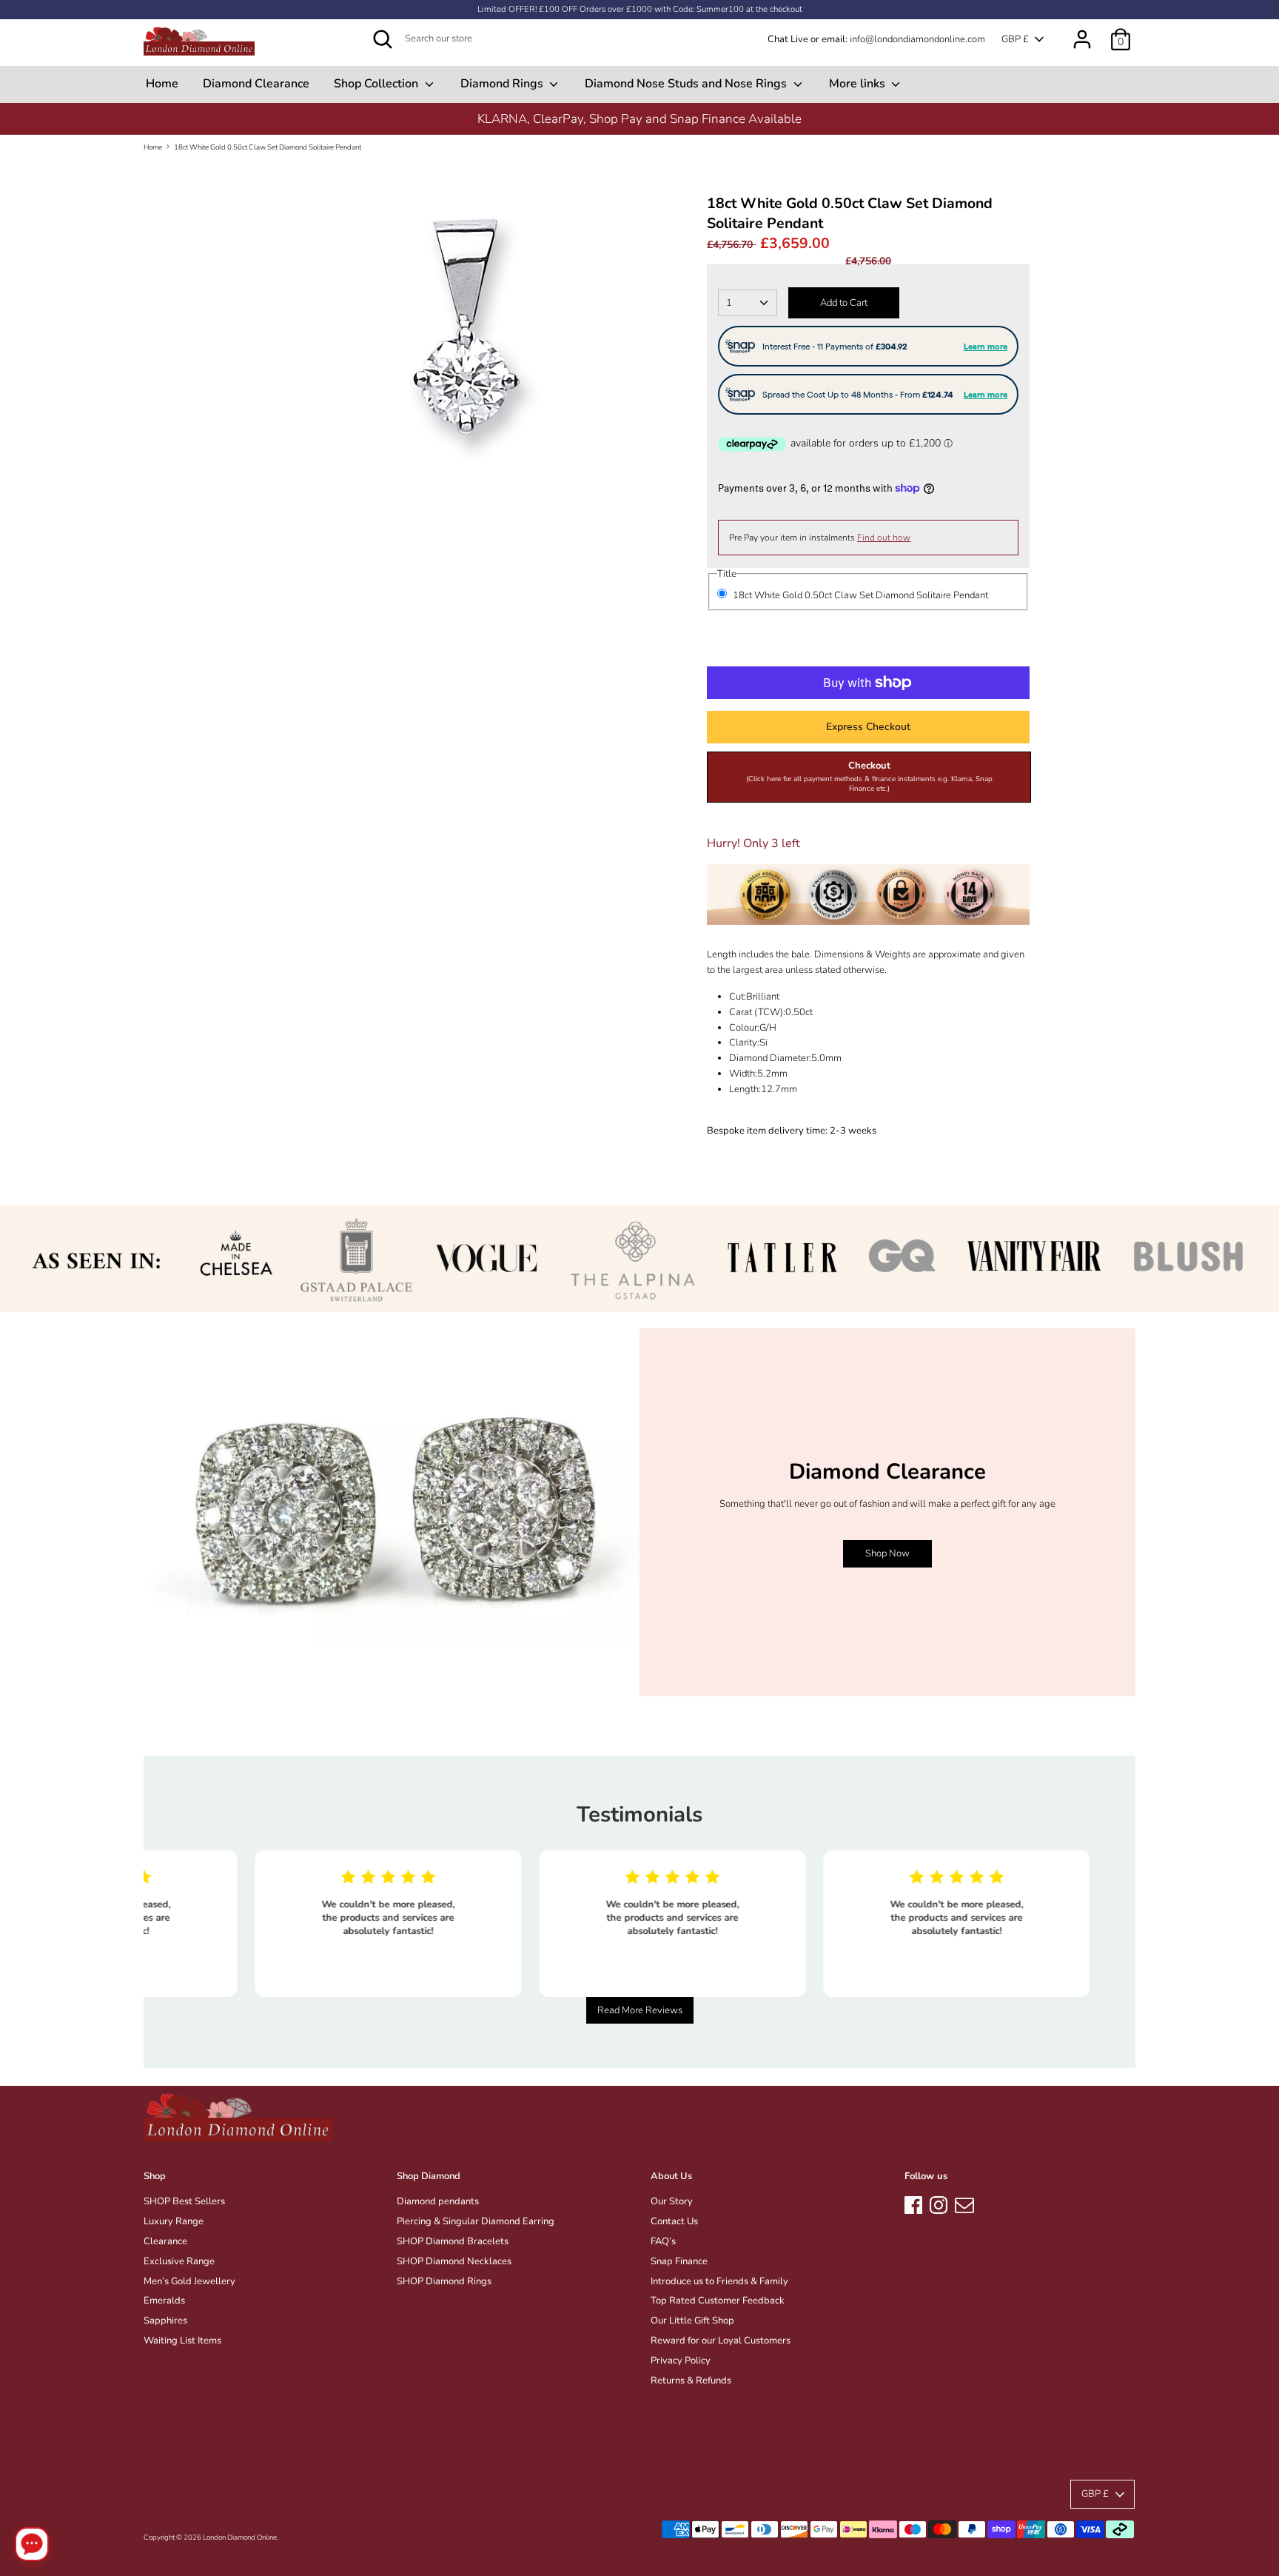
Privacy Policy (681, 2361)
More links (859, 84)
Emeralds (164, 2301)
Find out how (884, 538)
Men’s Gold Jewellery (189, 2281)
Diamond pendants (438, 2201)
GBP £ (1015, 39)
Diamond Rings (503, 84)
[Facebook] (913, 2203)
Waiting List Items (182, 2341)
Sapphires (165, 2321)
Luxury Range (174, 2221)
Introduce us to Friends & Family (719, 2281)
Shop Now (887, 1553)
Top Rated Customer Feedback (718, 2301)
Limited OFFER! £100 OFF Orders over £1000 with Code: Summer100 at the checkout (640, 9)
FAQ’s (663, 2241)
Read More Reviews (640, 2010)
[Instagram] (939, 2203)
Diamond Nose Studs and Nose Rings (687, 84)
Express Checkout (868, 727)
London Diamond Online (240, 2537)
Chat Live (788, 39)
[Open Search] (383, 39)
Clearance (165, 2241)
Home (162, 84)
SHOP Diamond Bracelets (453, 2241)
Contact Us (674, 2221)
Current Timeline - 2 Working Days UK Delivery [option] (639, 119)
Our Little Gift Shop (692, 2321)
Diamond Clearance (256, 84)
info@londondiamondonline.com (917, 39)
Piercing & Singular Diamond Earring (476, 2221)
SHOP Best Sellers (184, 2201)
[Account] (1082, 32)
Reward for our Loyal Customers (721, 2341)
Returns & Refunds (691, 2381)
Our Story (672, 2201)
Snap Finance (679, 2261)
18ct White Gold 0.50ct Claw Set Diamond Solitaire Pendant (268, 147)
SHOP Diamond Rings (444, 2281)
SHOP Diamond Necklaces (454, 2261)
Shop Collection (377, 84)
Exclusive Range (179, 2261)
